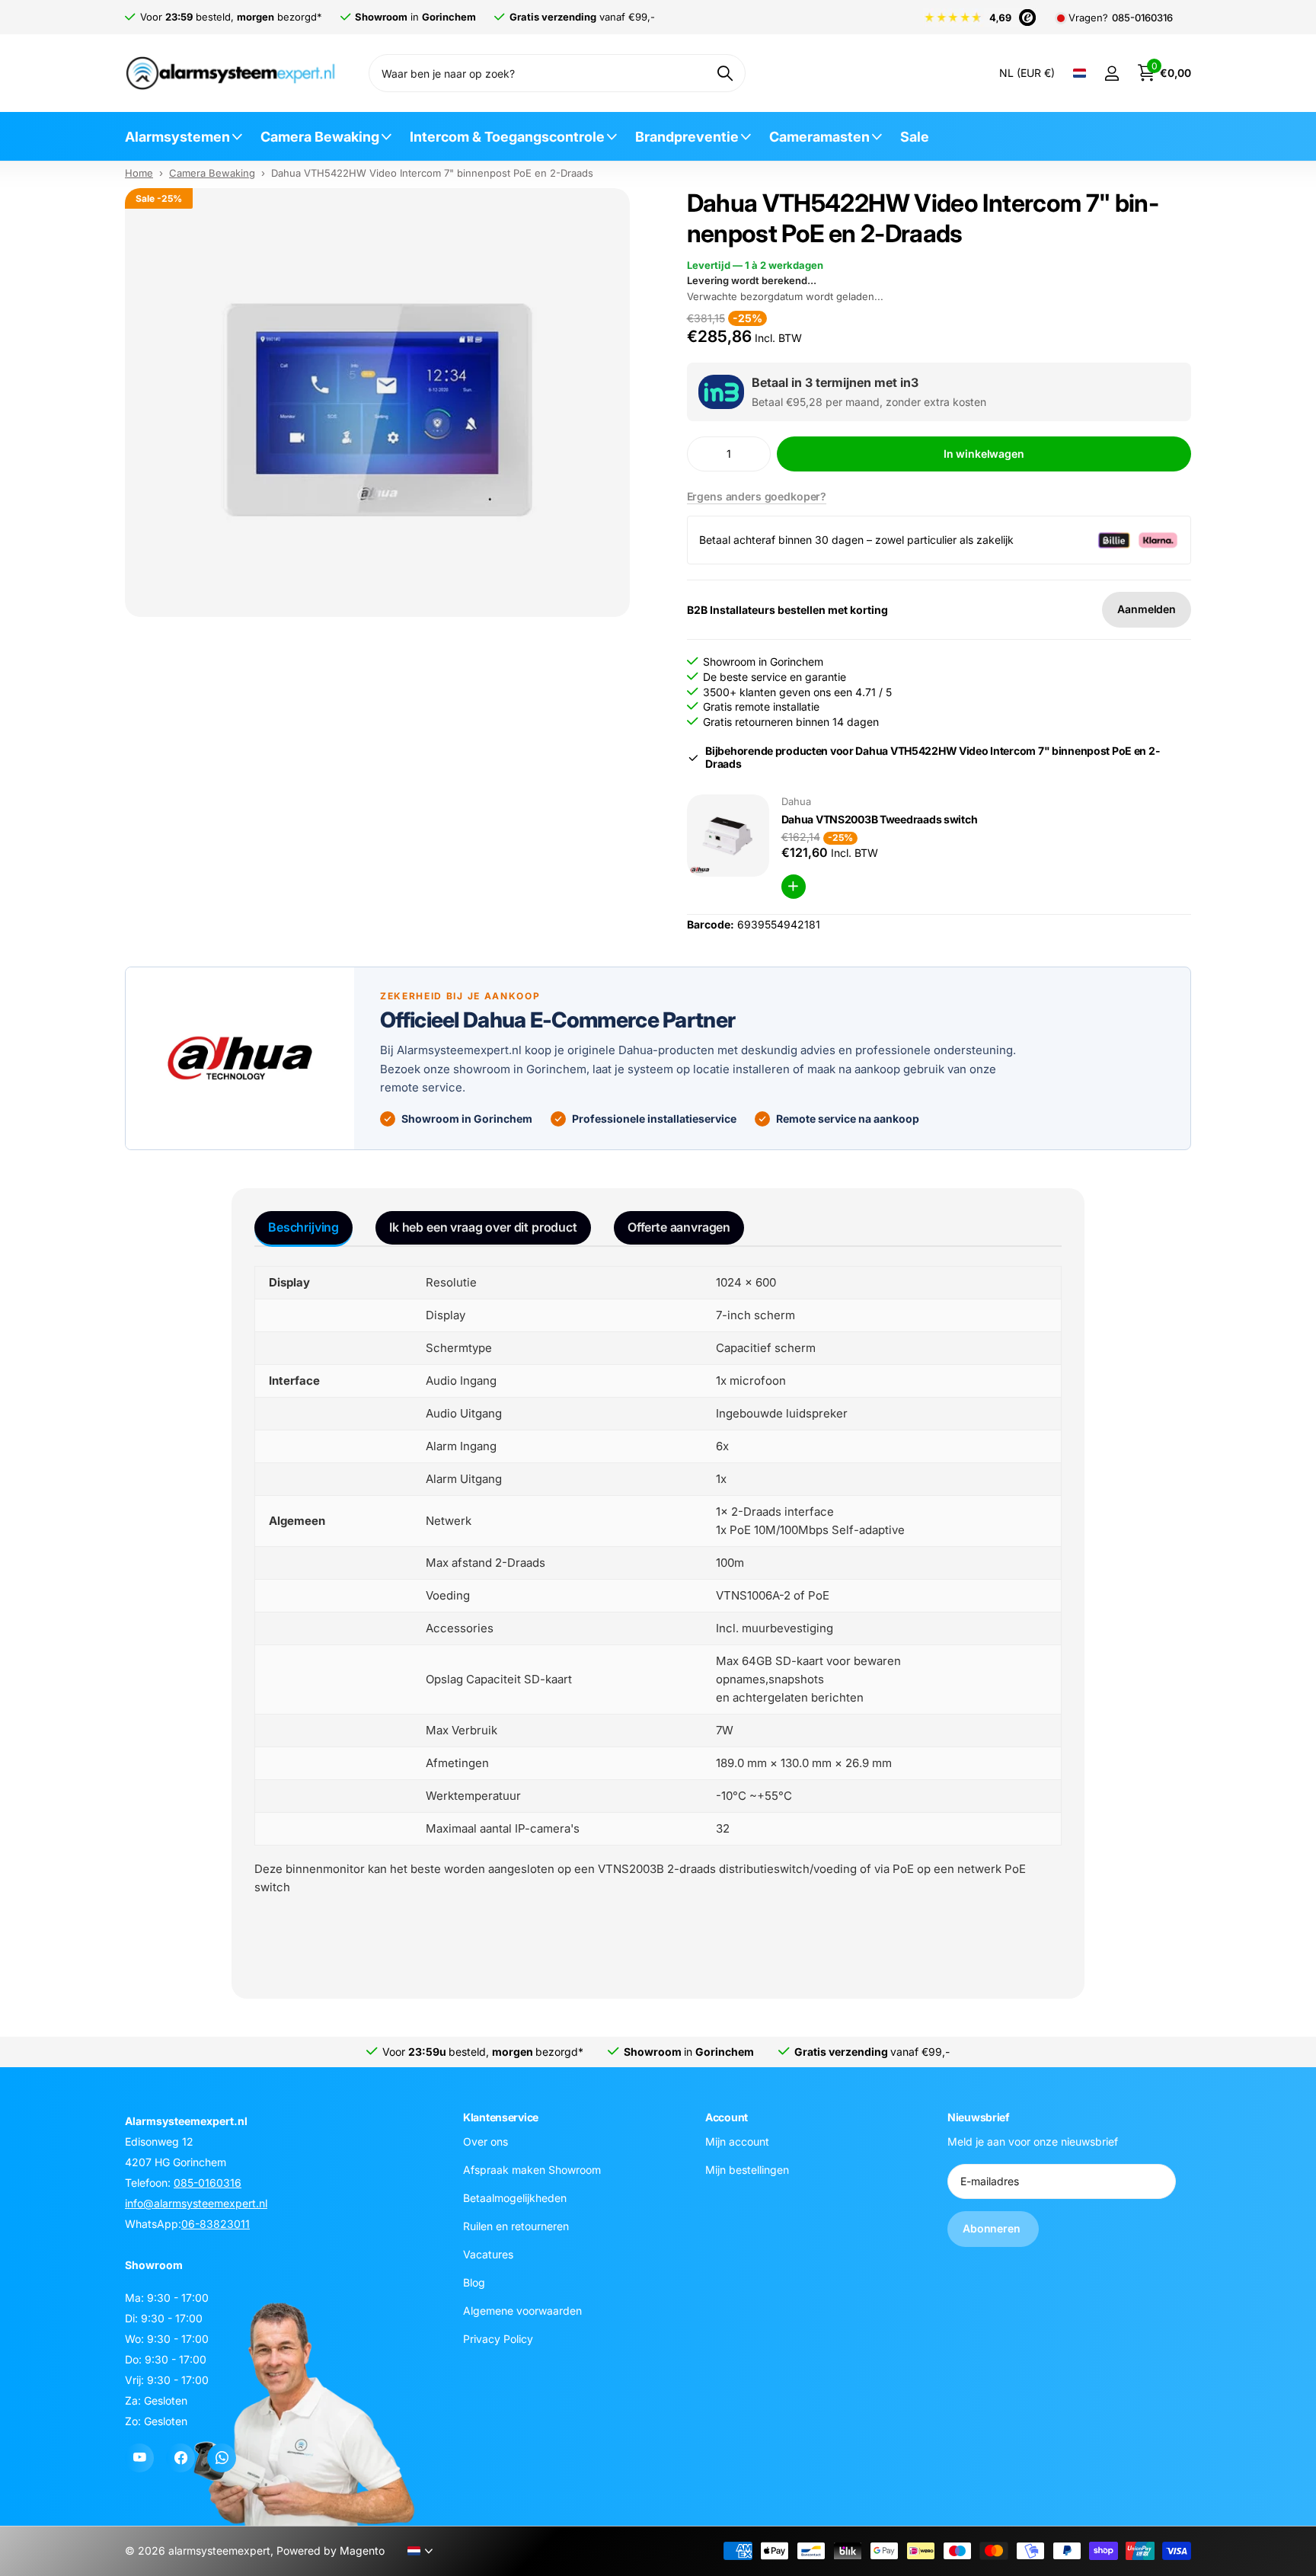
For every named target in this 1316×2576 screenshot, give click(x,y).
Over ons (486, 2141)
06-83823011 (216, 2224)
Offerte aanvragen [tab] (679, 1227)
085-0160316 (1142, 18)
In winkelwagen (984, 454)
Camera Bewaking (320, 137)
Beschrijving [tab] (303, 1227)
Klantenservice (501, 2117)
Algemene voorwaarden (522, 2310)
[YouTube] (139, 2458)
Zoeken (725, 73)
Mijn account (737, 2141)
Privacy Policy (498, 2338)
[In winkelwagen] (794, 887)
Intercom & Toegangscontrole (507, 137)
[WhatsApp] (222, 2458)
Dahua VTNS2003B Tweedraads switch (880, 819)
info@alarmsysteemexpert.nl (196, 2203)
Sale (915, 137)
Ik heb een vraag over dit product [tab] (483, 1227)
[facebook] (180, 2458)
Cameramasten (819, 137)
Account (727, 2117)
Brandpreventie (687, 137)
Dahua (796, 801)
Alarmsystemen (177, 137)
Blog (474, 2282)
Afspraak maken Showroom (532, 2169)
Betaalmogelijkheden (515, 2197)
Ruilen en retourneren (516, 2225)
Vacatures (488, 2253)
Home (139, 173)
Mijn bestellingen (747, 2169)
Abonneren (993, 2228)
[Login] (1112, 74)
